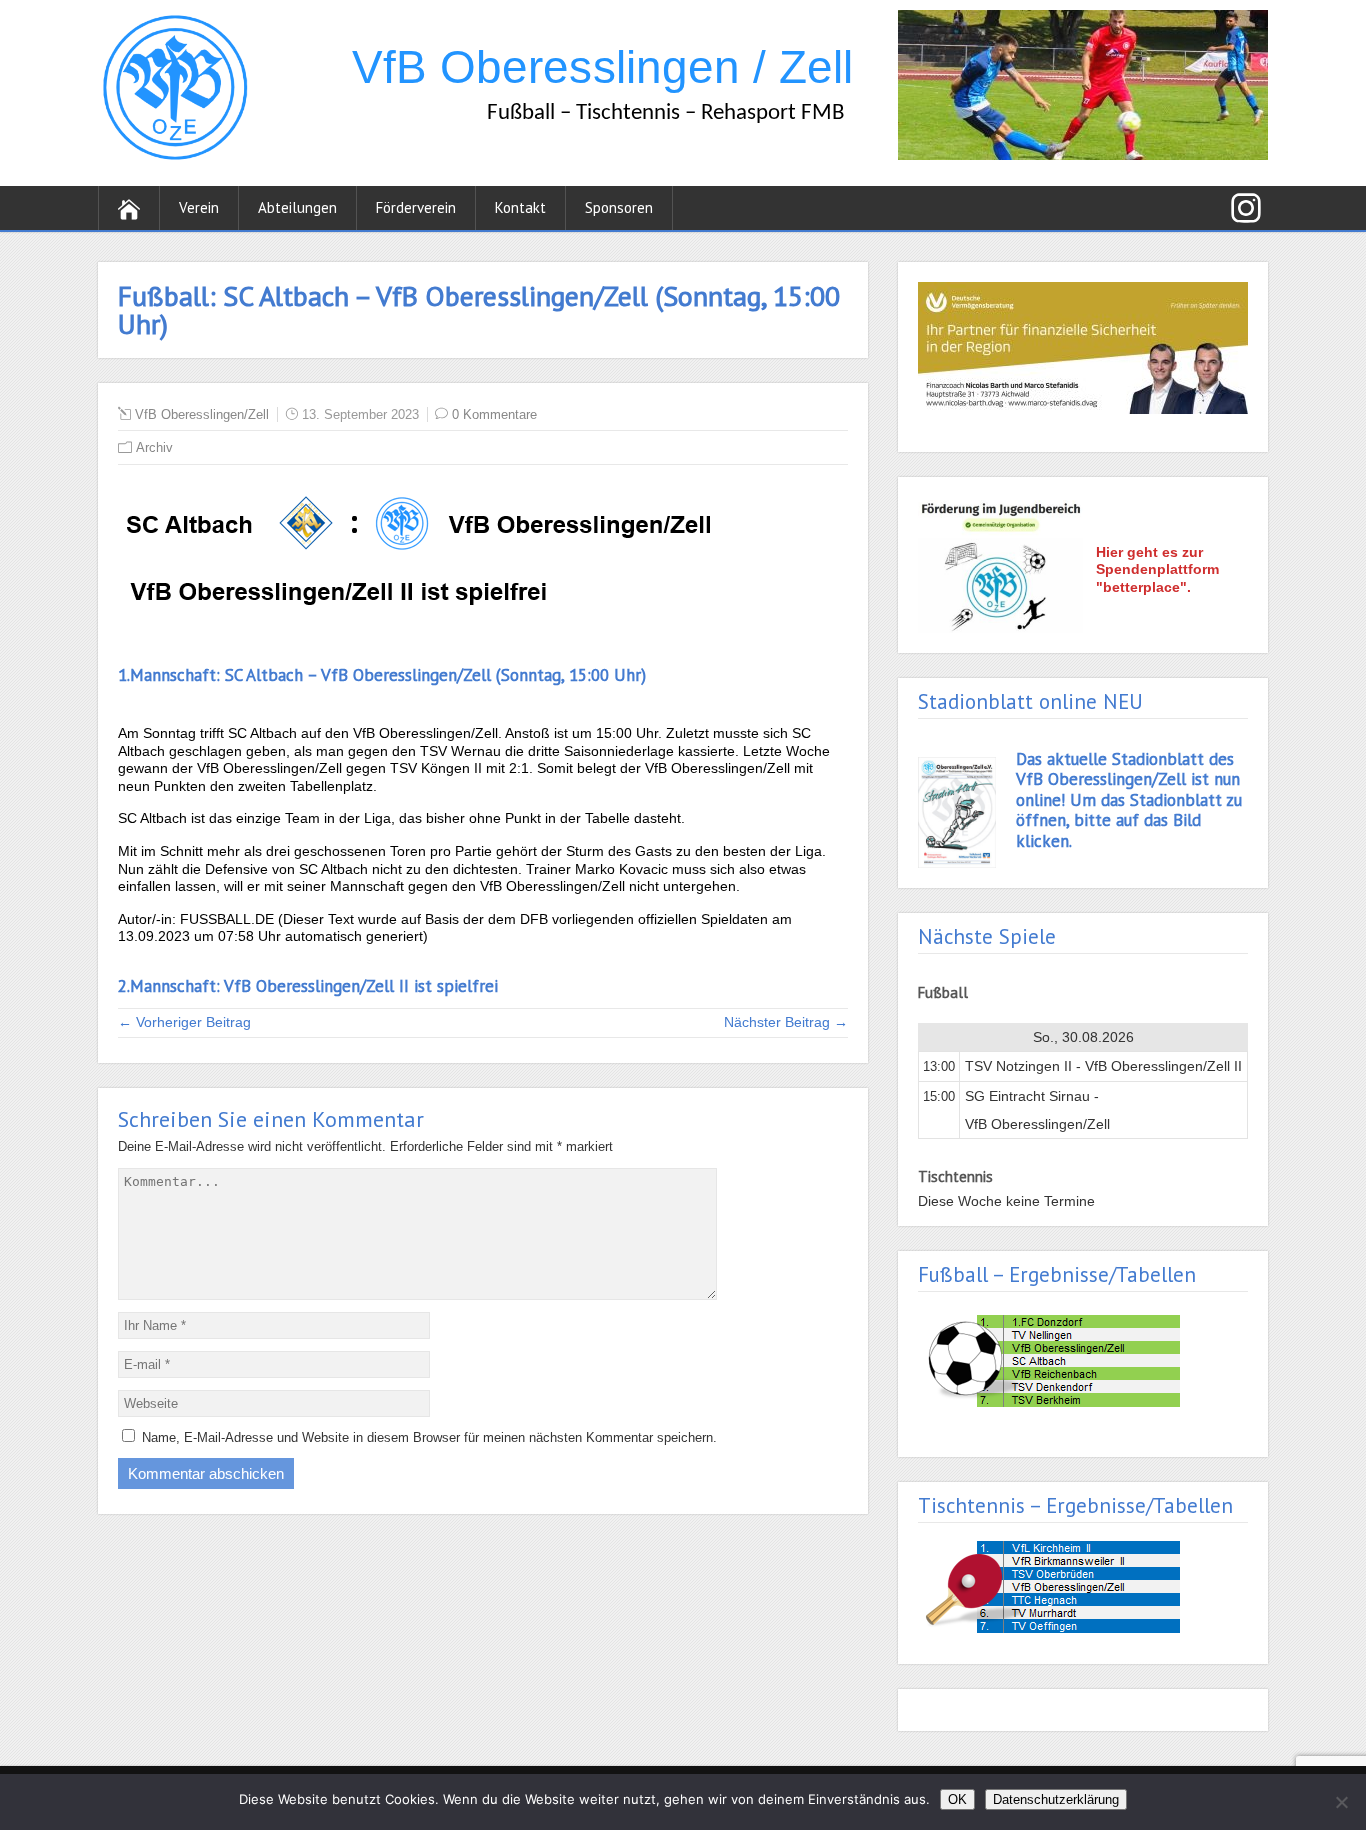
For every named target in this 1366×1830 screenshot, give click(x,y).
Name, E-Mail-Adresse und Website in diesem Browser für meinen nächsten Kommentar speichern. (429, 1437)
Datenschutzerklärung (1056, 1799)
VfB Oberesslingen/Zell (202, 414)
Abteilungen (297, 207)
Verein (199, 207)
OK (957, 1799)
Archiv (154, 447)
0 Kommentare (494, 414)
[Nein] (1341, 1802)
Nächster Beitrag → (786, 1022)
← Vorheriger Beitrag (184, 1022)
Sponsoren (619, 207)
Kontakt (520, 207)
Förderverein (416, 207)
